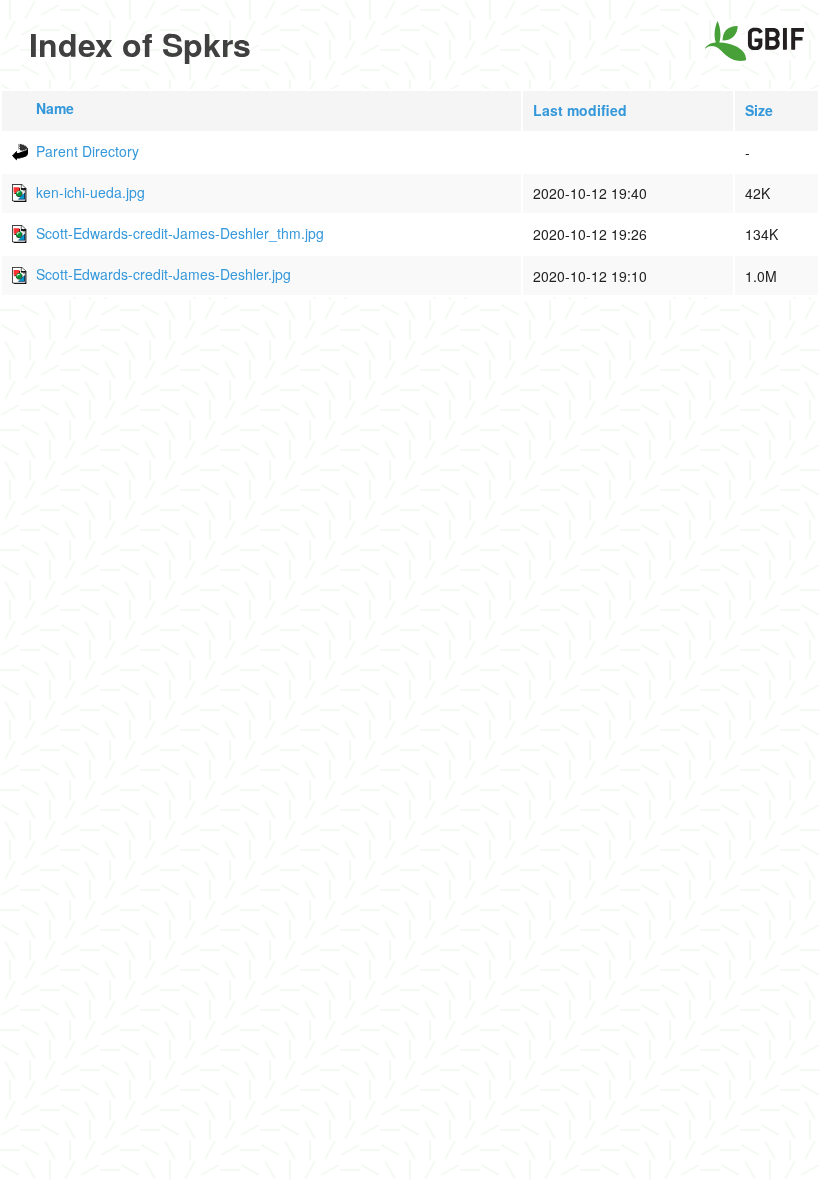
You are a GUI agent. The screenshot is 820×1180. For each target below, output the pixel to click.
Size (759, 110)
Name (55, 108)
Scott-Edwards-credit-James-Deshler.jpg (163, 274)
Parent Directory (87, 151)
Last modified (580, 110)
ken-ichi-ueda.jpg (90, 192)
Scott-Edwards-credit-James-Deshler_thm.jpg (180, 233)
